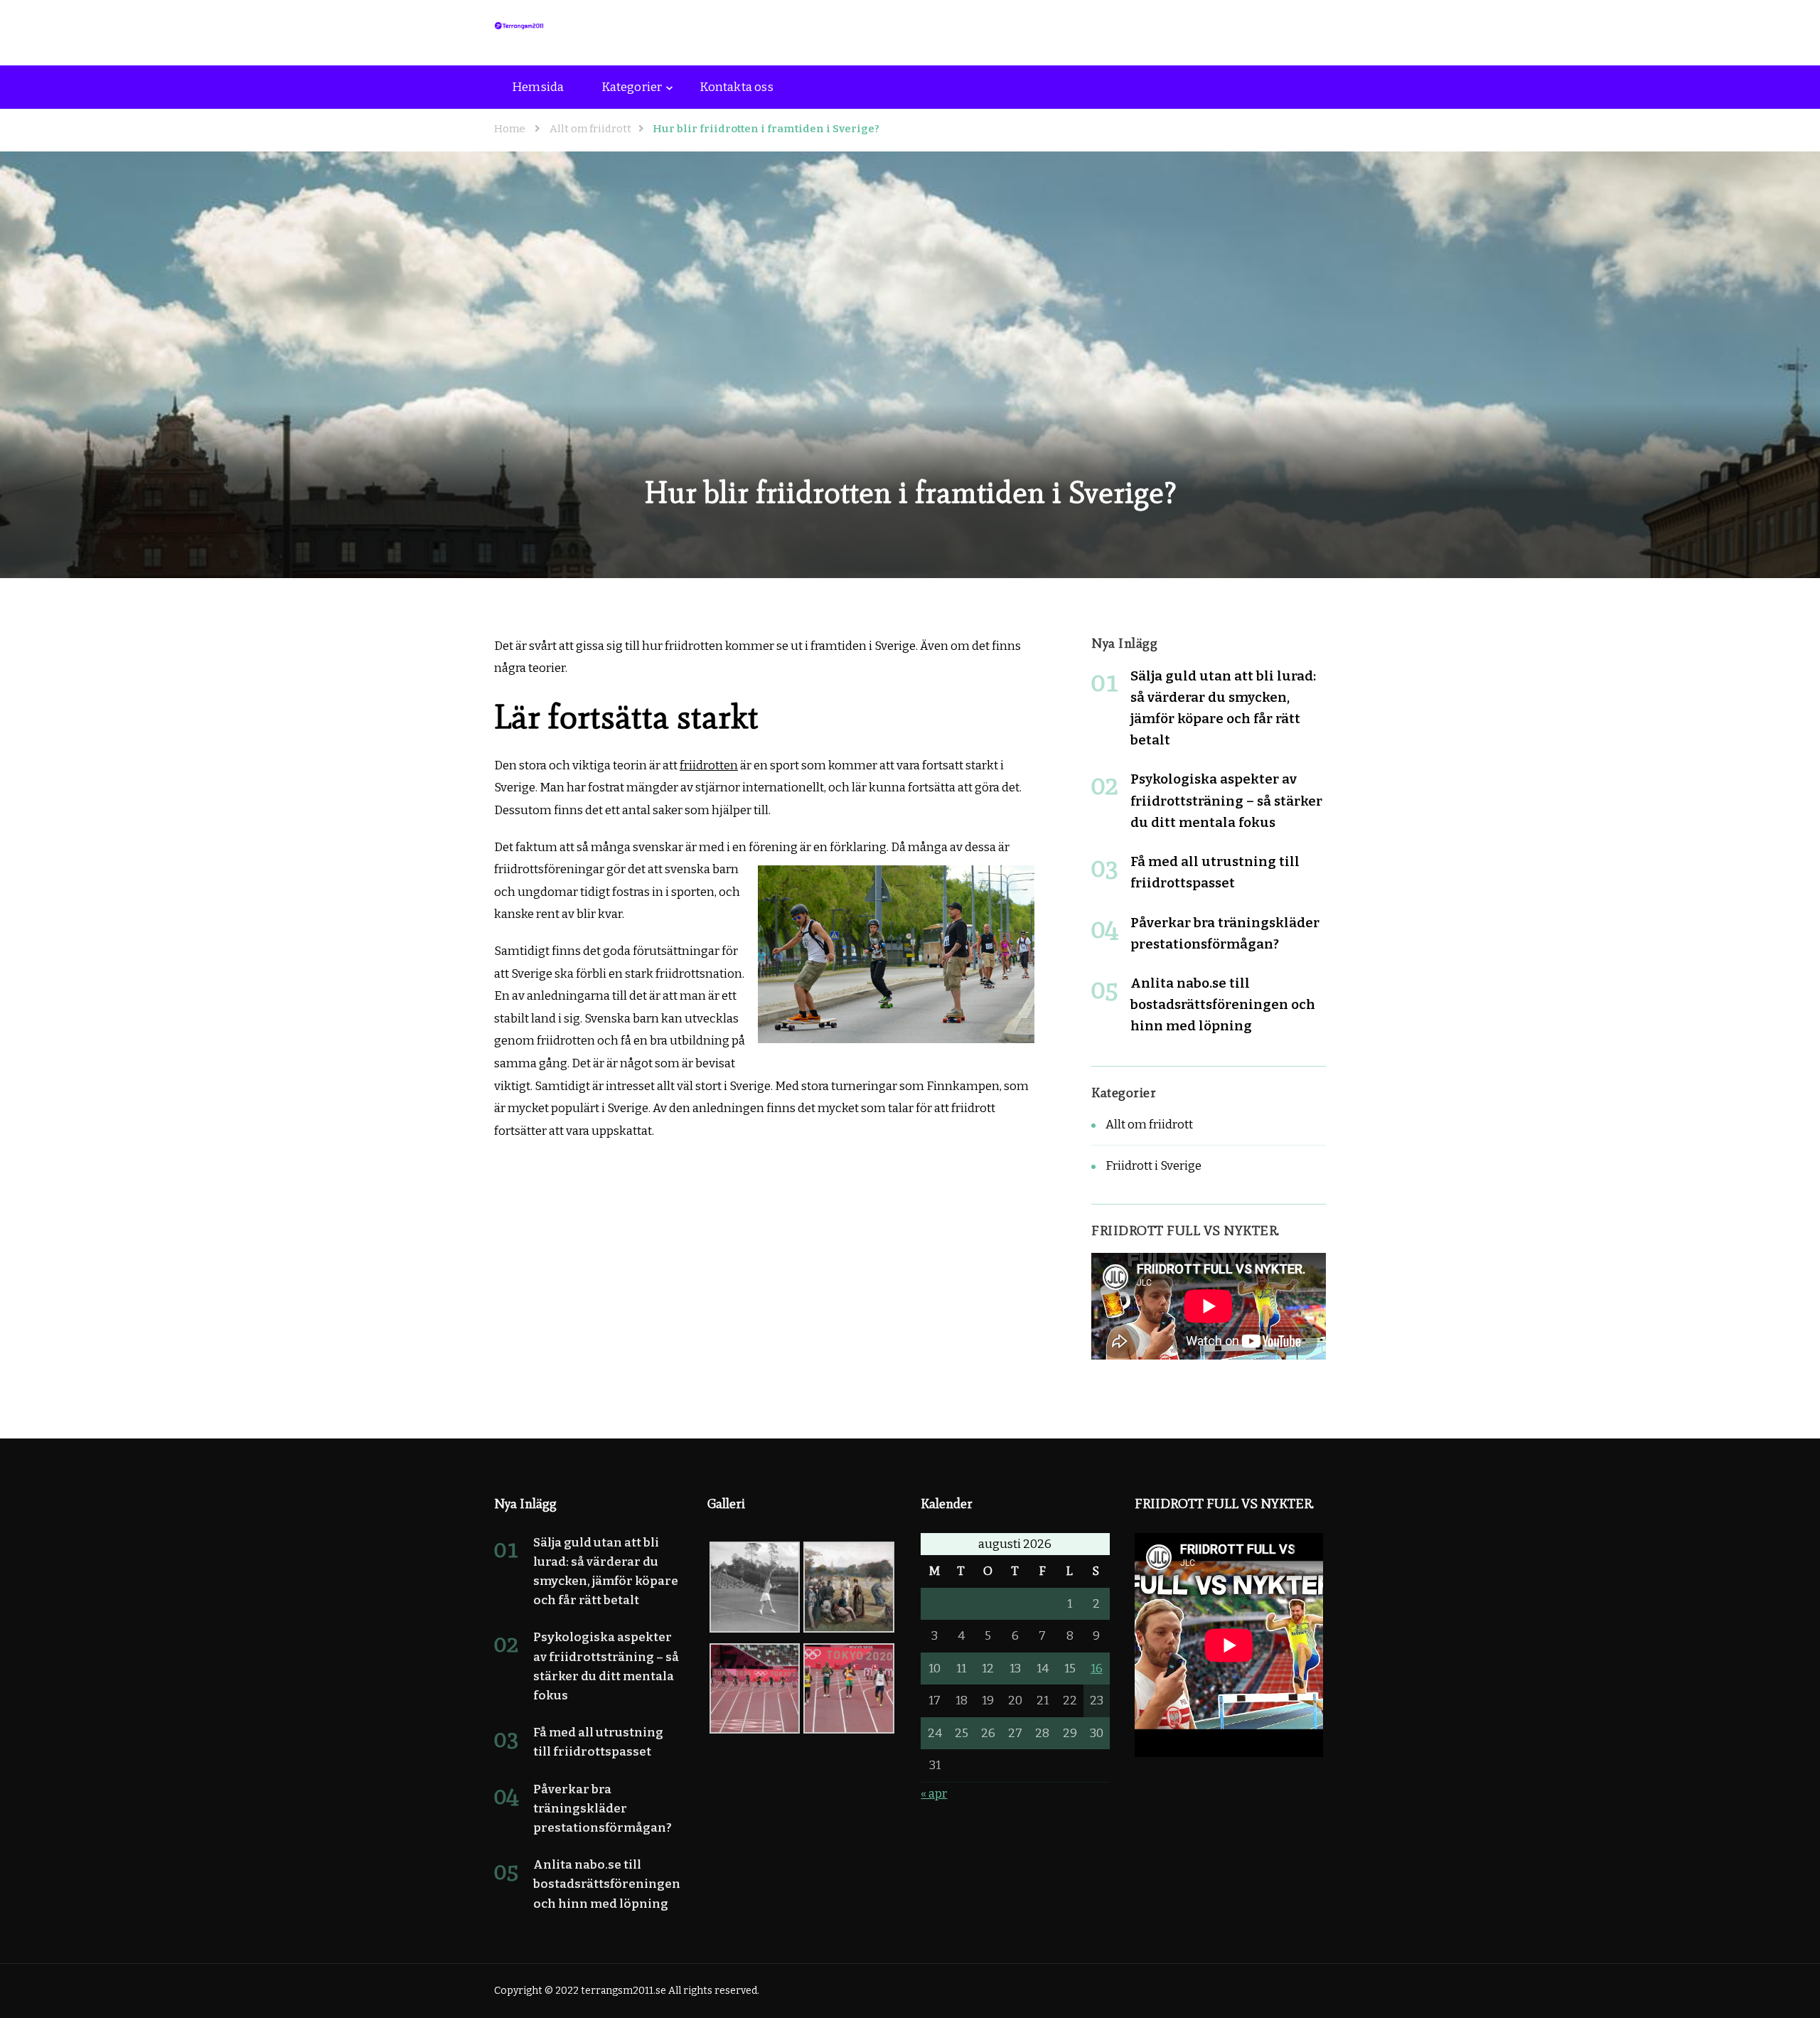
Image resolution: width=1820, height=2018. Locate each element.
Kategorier (632, 87)
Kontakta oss (736, 87)
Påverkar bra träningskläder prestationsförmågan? (603, 1809)
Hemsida (538, 87)
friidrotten (709, 765)
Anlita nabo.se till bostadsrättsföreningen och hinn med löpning (1223, 1004)
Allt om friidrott (1149, 1125)
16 (1097, 1669)
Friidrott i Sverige (1153, 1166)
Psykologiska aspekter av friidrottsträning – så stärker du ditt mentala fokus (1226, 800)
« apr (934, 1794)
